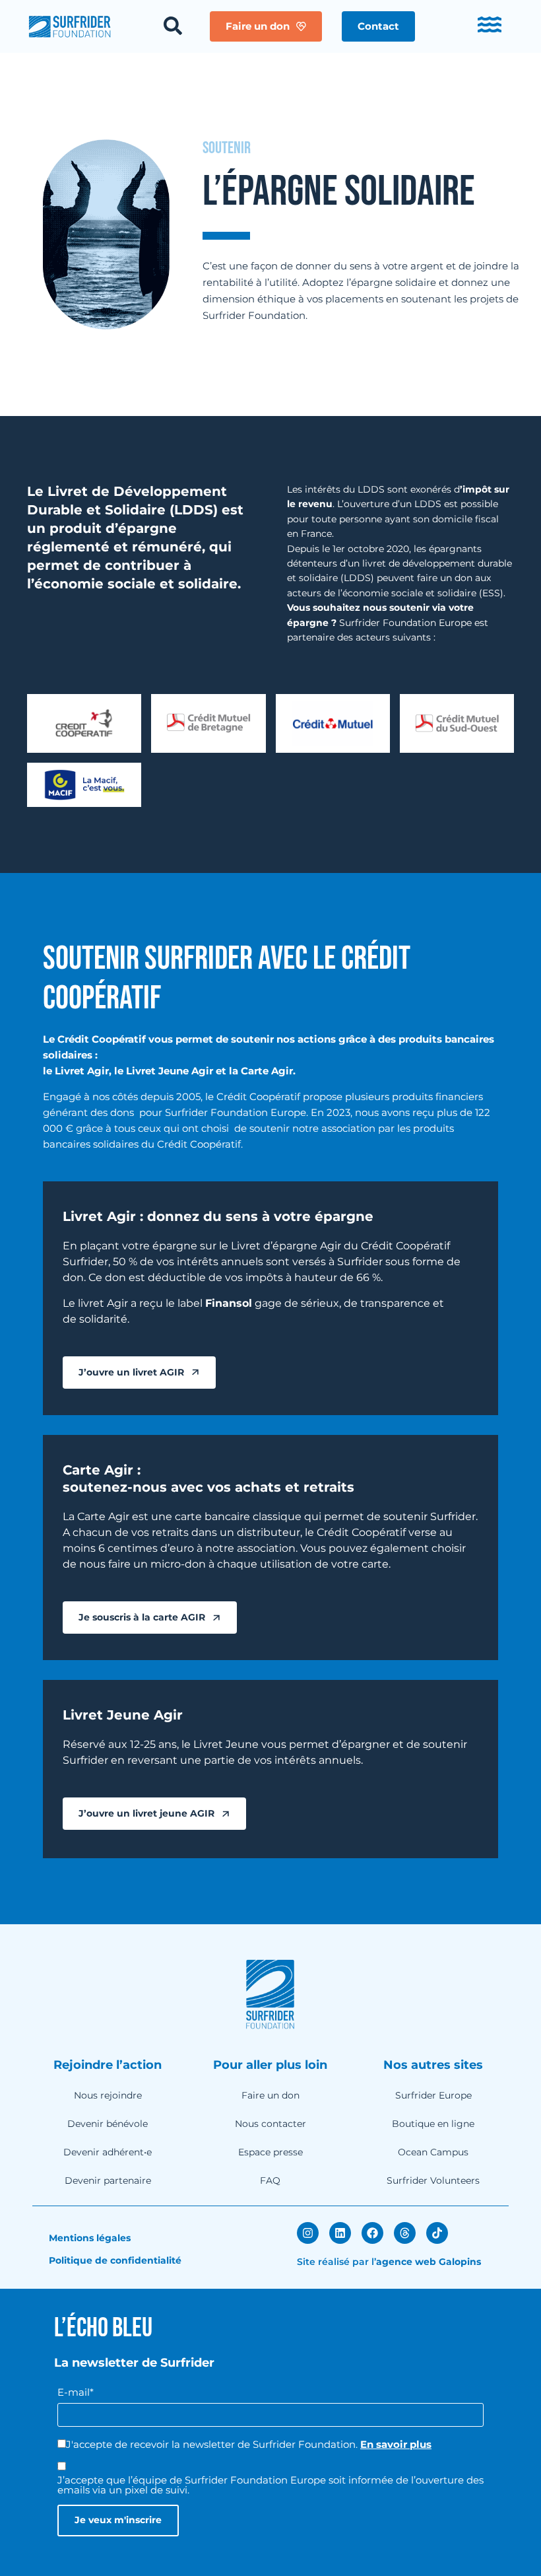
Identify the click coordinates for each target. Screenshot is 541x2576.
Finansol (229, 1303)
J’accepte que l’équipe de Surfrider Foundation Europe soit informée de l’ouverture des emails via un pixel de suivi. (270, 2485)
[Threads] (405, 2233)
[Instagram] (308, 2233)
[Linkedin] (340, 2233)
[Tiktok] (437, 2233)
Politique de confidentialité (115, 2260)
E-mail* (76, 2392)
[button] (378, 26)
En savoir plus (396, 2444)
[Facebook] (372, 2233)
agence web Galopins (429, 2262)
